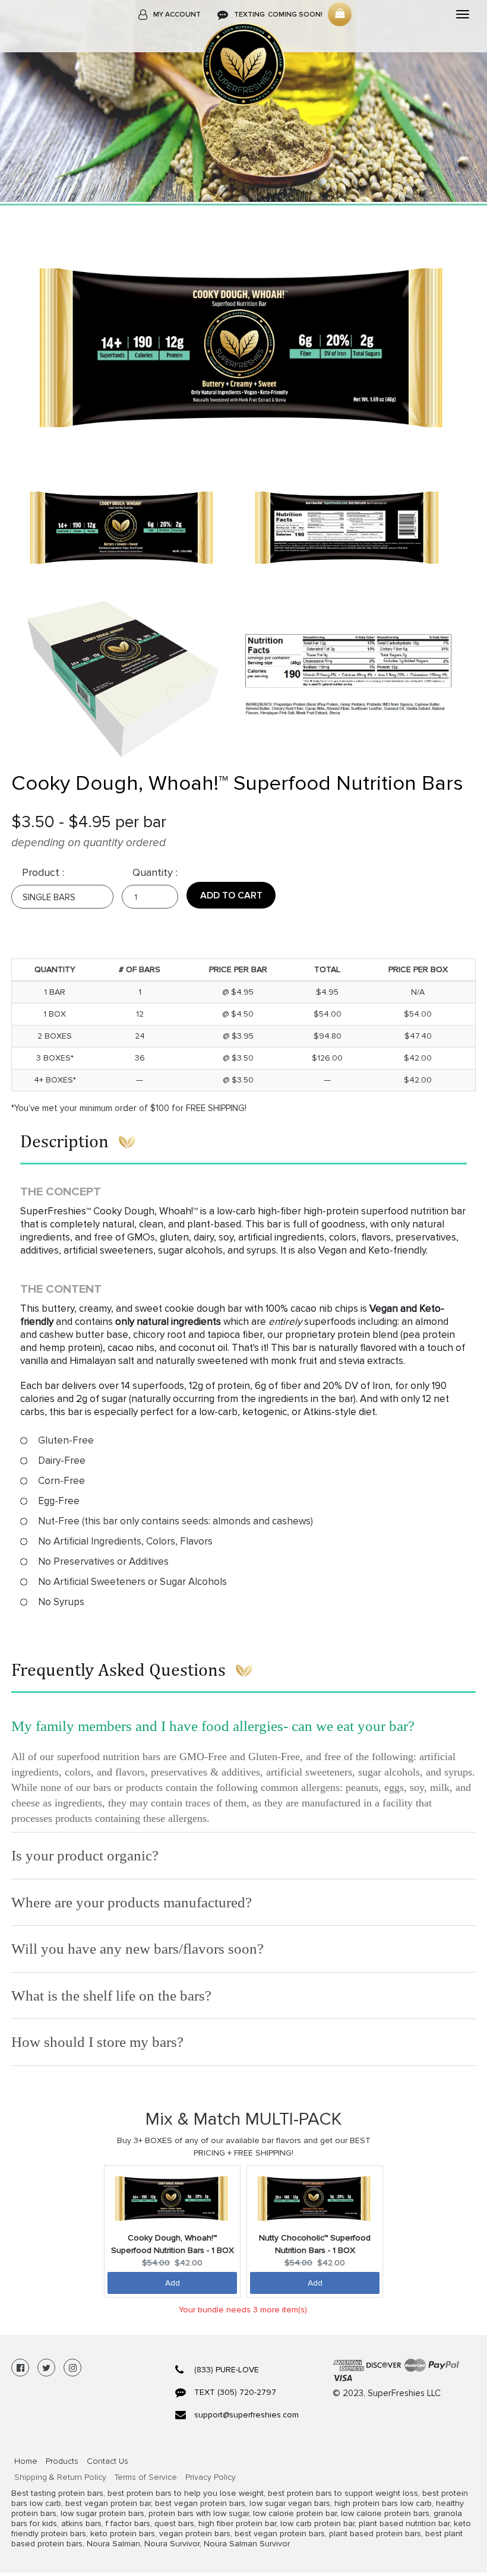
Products (62, 2461)
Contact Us (107, 2461)
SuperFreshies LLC (404, 2393)
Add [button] (173, 2283)
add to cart (231, 895)
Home (26, 2461)
